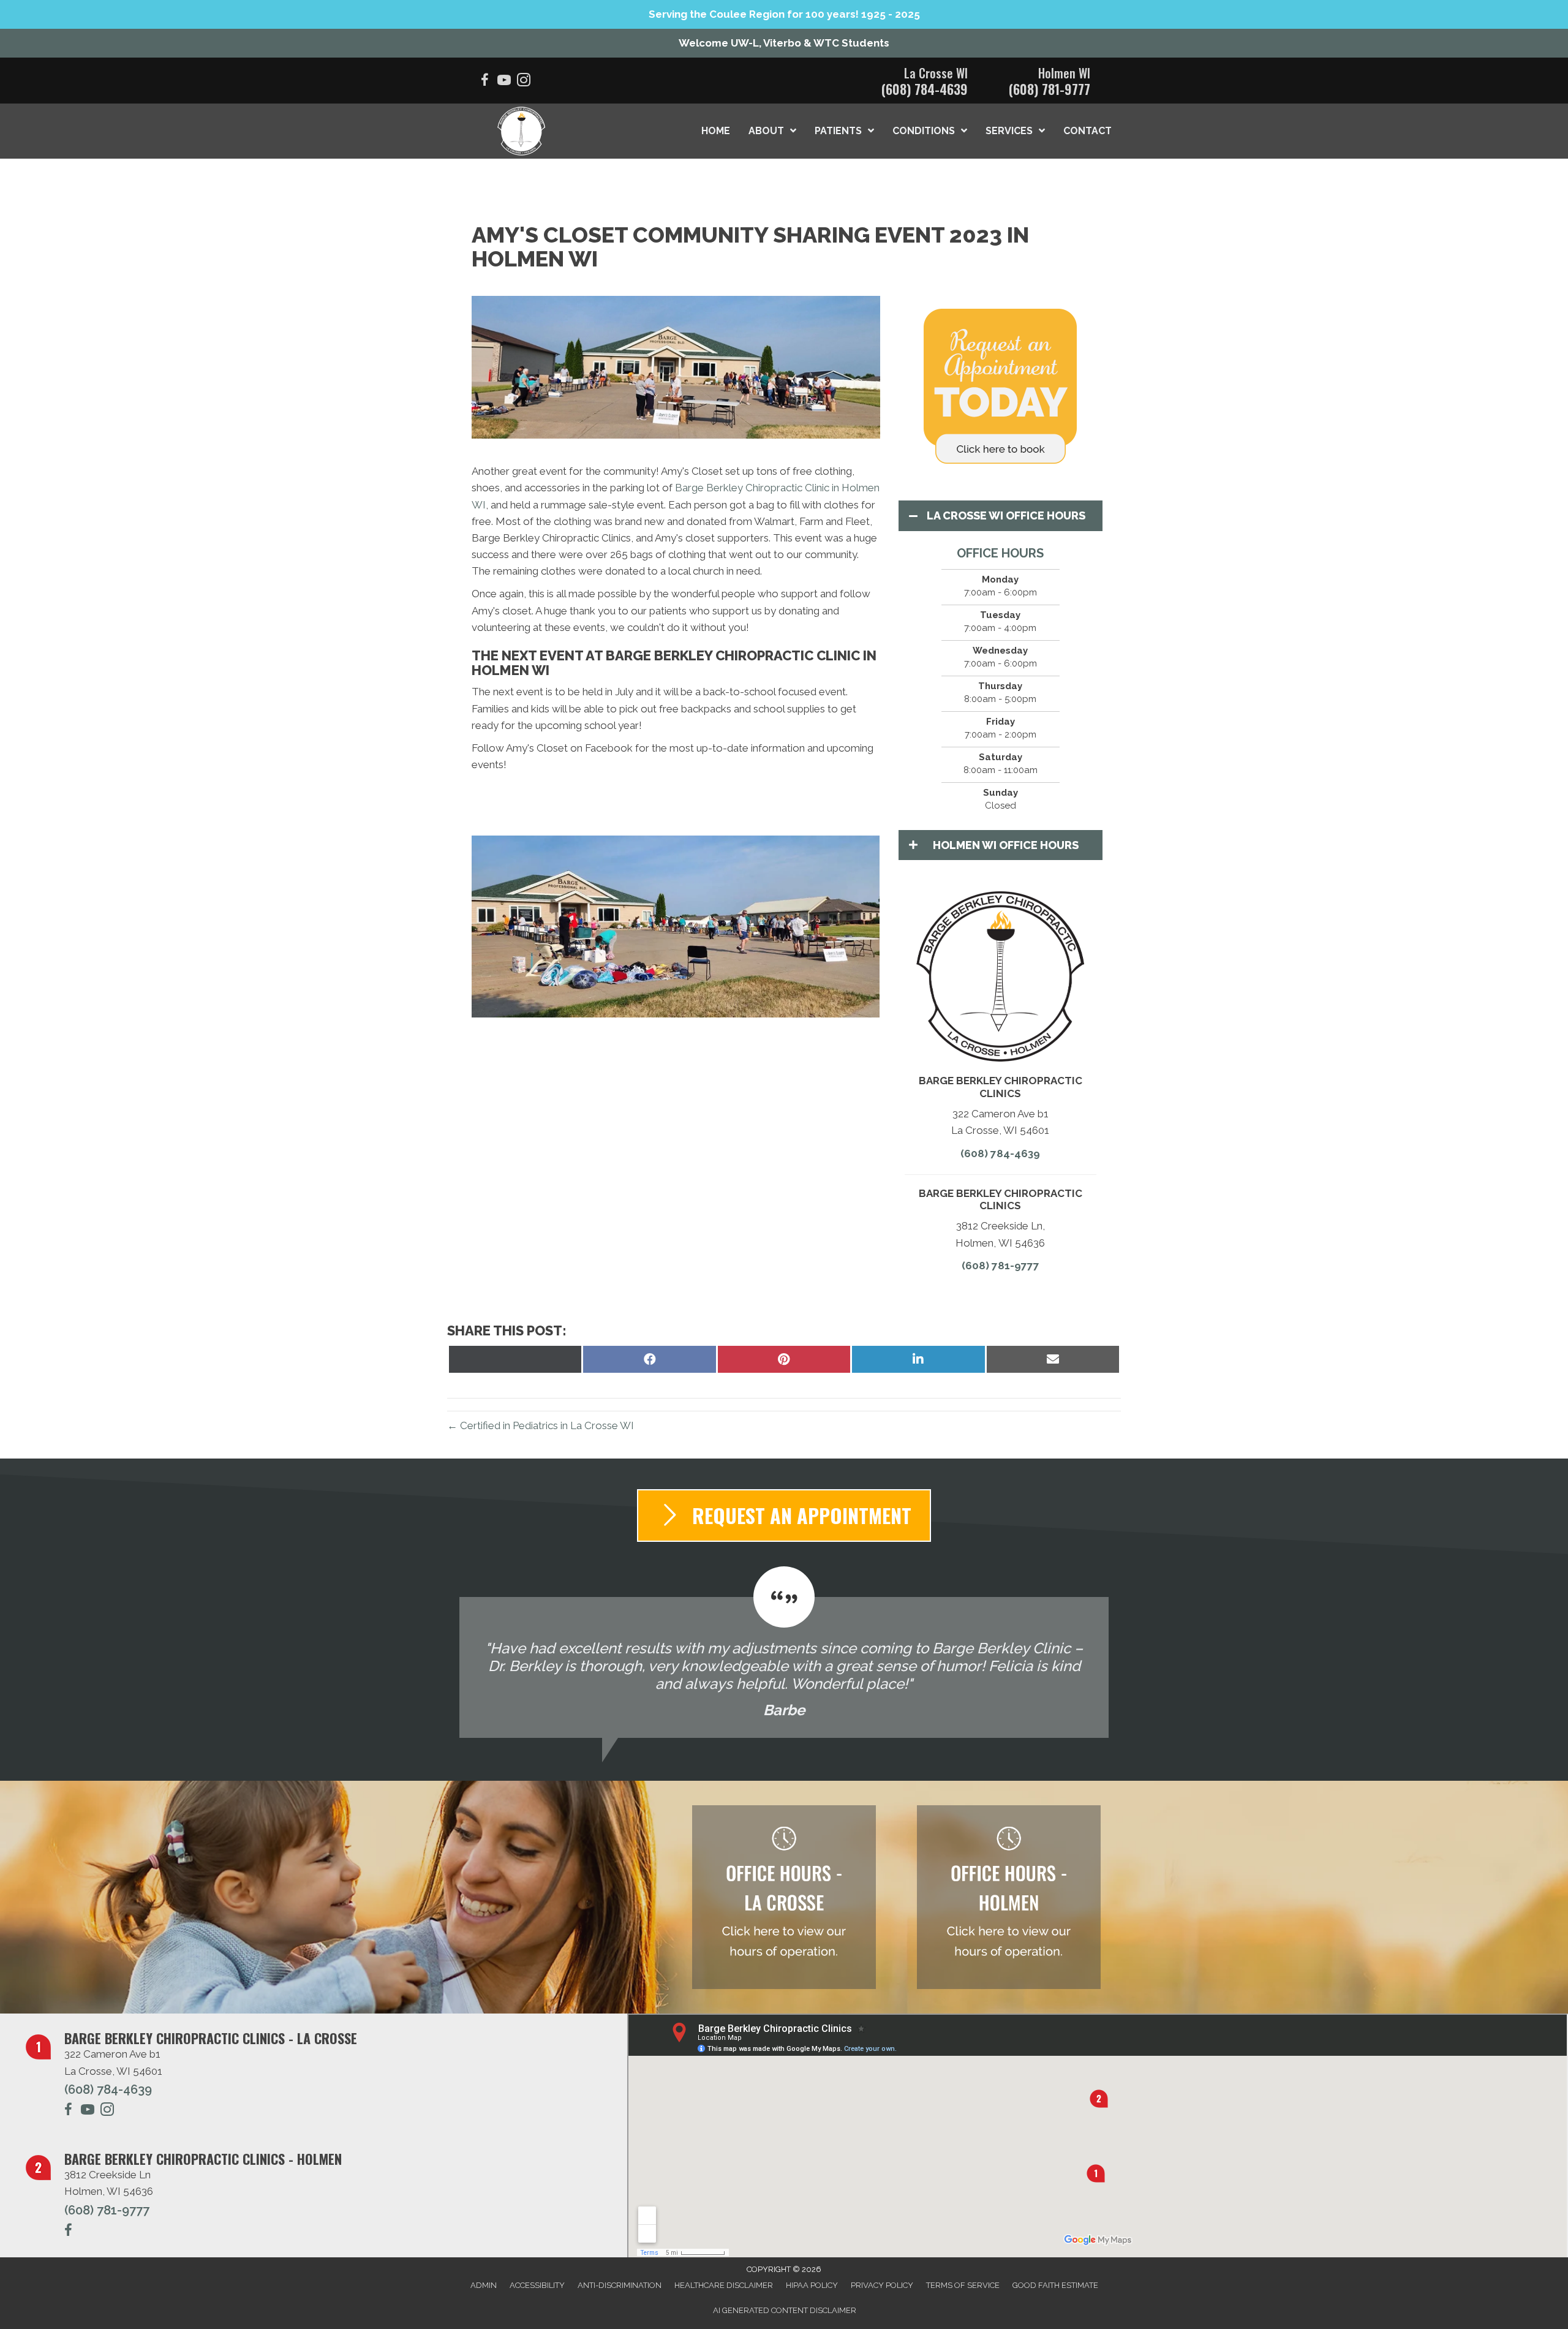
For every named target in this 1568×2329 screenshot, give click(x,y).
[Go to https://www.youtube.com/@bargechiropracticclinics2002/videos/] (504, 82)
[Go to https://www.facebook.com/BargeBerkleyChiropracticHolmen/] (68, 2232)
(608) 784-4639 (925, 89)
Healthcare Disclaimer (724, 2285)
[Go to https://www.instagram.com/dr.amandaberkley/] (107, 2111)
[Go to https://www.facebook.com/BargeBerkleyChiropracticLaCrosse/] (484, 82)
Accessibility (537, 2285)
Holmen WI (1064, 73)
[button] (502, 943)
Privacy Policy (882, 2285)
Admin (484, 2285)
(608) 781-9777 (1050, 89)
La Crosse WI (936, 73)
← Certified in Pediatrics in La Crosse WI (541, 1425)
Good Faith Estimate (1055, 2285)
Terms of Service (963, 2285)
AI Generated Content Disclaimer (785, 2310)
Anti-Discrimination (620, 2285)
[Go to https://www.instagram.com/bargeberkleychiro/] (524, 82)
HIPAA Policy (812, 2285)
